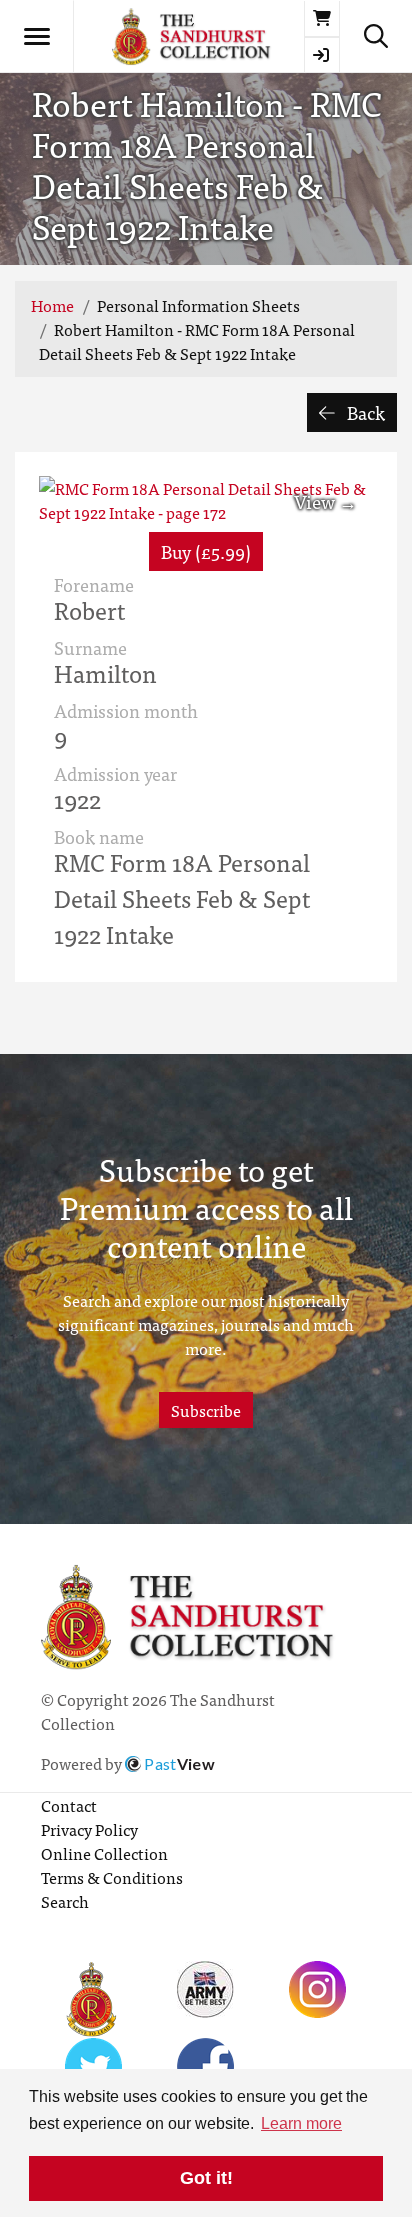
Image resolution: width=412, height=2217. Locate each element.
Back (364, 412)
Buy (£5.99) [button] (206, 551)
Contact (69, 1805)
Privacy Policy (89, 1829)
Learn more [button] (301, 2123)
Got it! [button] (206, 2178)
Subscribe (206, 1410)
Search (65, 1901)
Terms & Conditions (112, 1877)
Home (52, 305)
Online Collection (104, 1853)
